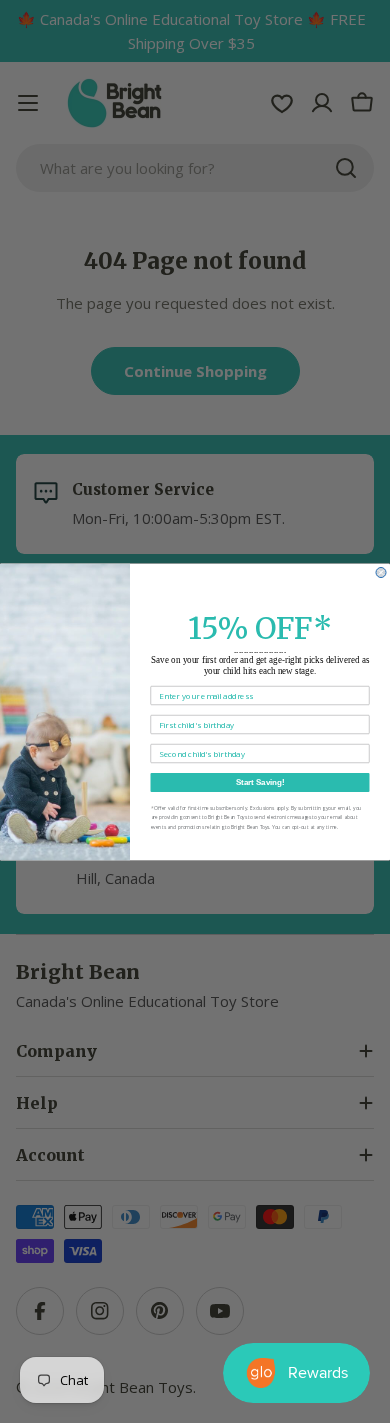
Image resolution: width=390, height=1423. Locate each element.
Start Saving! (260, 782)
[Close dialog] (381, 572)
